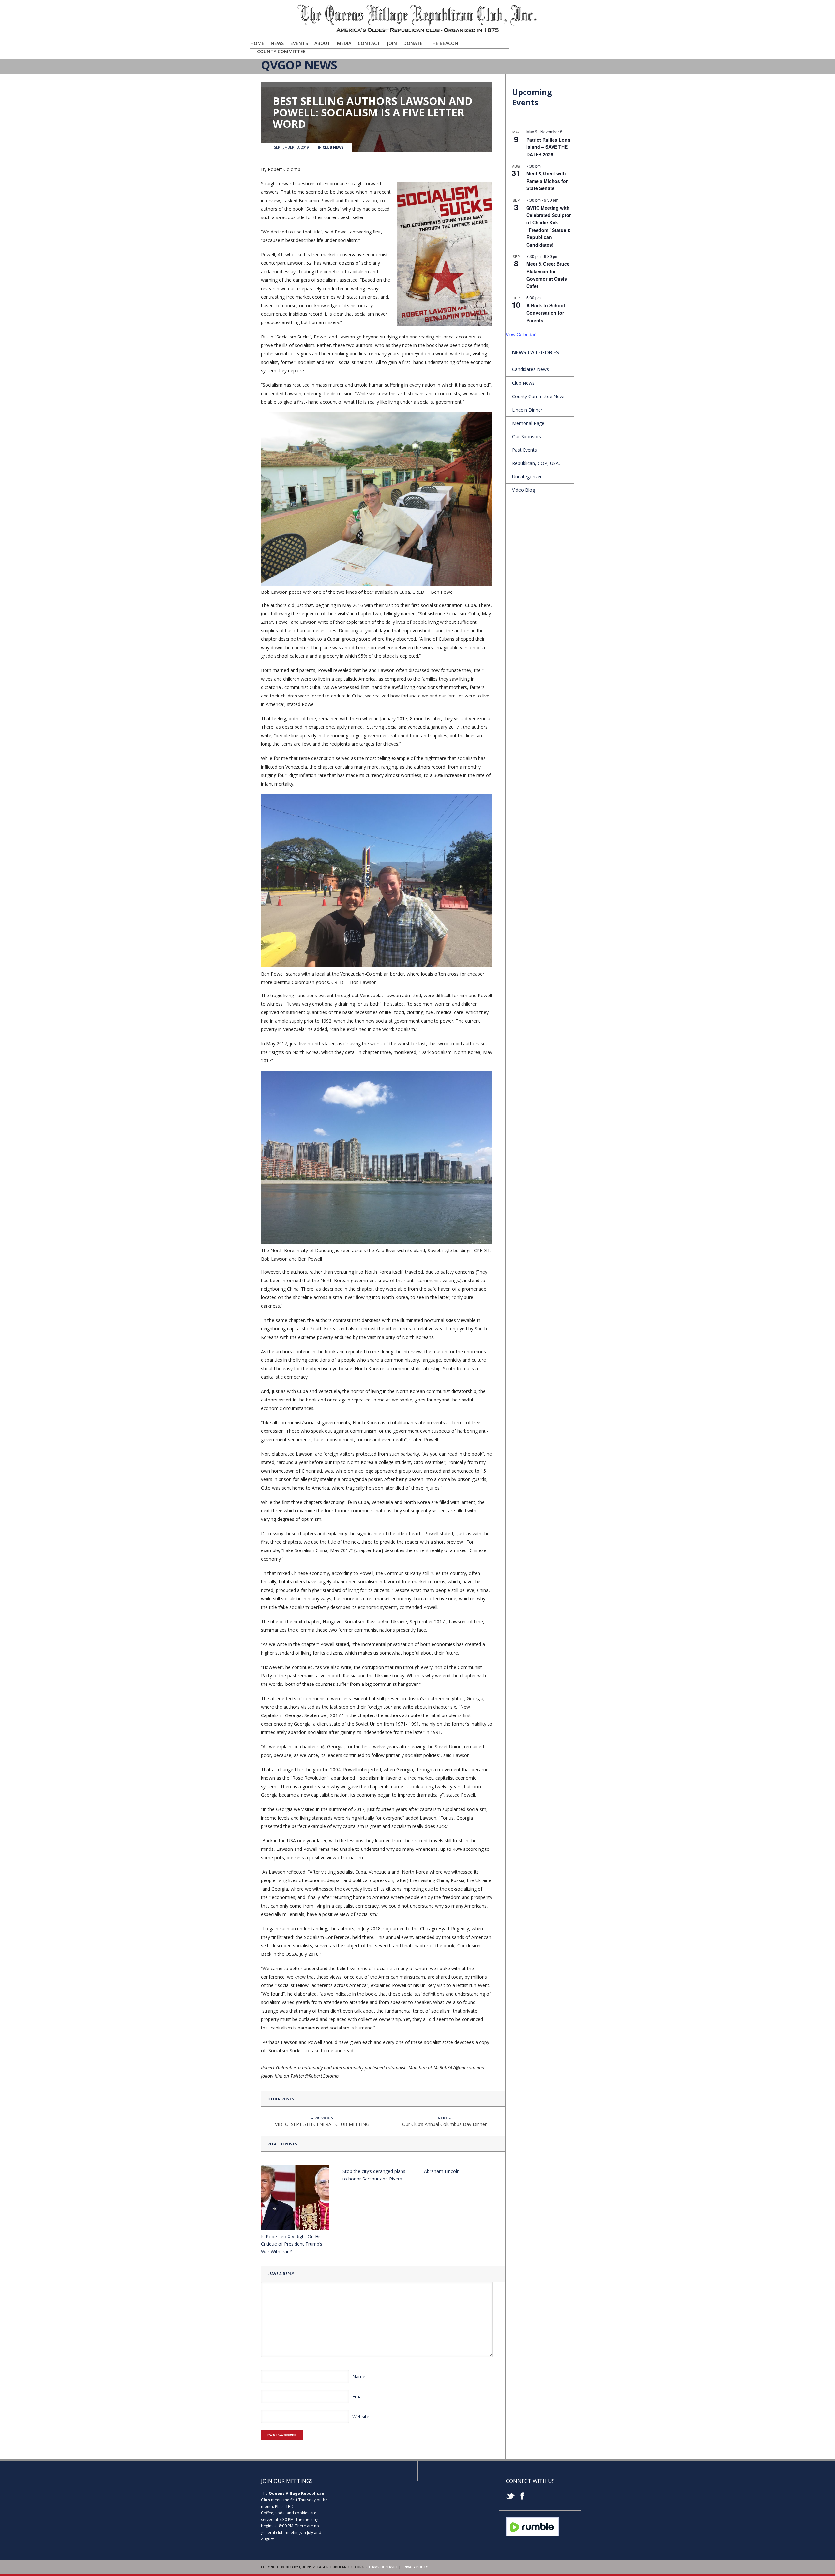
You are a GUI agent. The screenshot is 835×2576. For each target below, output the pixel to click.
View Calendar (521, 334)
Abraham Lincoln (442, 2171)
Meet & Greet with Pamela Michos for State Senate (547, 181)
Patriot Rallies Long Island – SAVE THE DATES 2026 (548, 147)
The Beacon (444, 43)
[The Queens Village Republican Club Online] (417, 32)
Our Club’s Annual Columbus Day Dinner (444, 2124)
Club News (333, 147)
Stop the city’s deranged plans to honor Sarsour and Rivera (374, 2175)
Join (392, 43)
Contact (369, 43)
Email (358, 2396)
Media (344, 43)
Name (359, 2377)
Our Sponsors (527, 436)
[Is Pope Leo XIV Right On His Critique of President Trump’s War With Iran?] (295, 2197)
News (277, 43)
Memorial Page (528, 423)
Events (299, 43)
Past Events (524, 450)
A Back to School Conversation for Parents (546, 313)
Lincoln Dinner (527, 410)
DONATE (413, 43)
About (322, 43)
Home (257, 43)
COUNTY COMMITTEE (281, 51)
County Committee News (539, 396)
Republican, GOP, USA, (536, 463)
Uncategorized (527, 477)
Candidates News (531, 369)
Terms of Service (383, 2567)
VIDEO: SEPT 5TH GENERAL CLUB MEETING (322, 2124)
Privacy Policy (415, 2567)
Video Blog (524, 490)
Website (361, 2416)
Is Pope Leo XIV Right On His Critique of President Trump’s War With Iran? (292, 2244)
